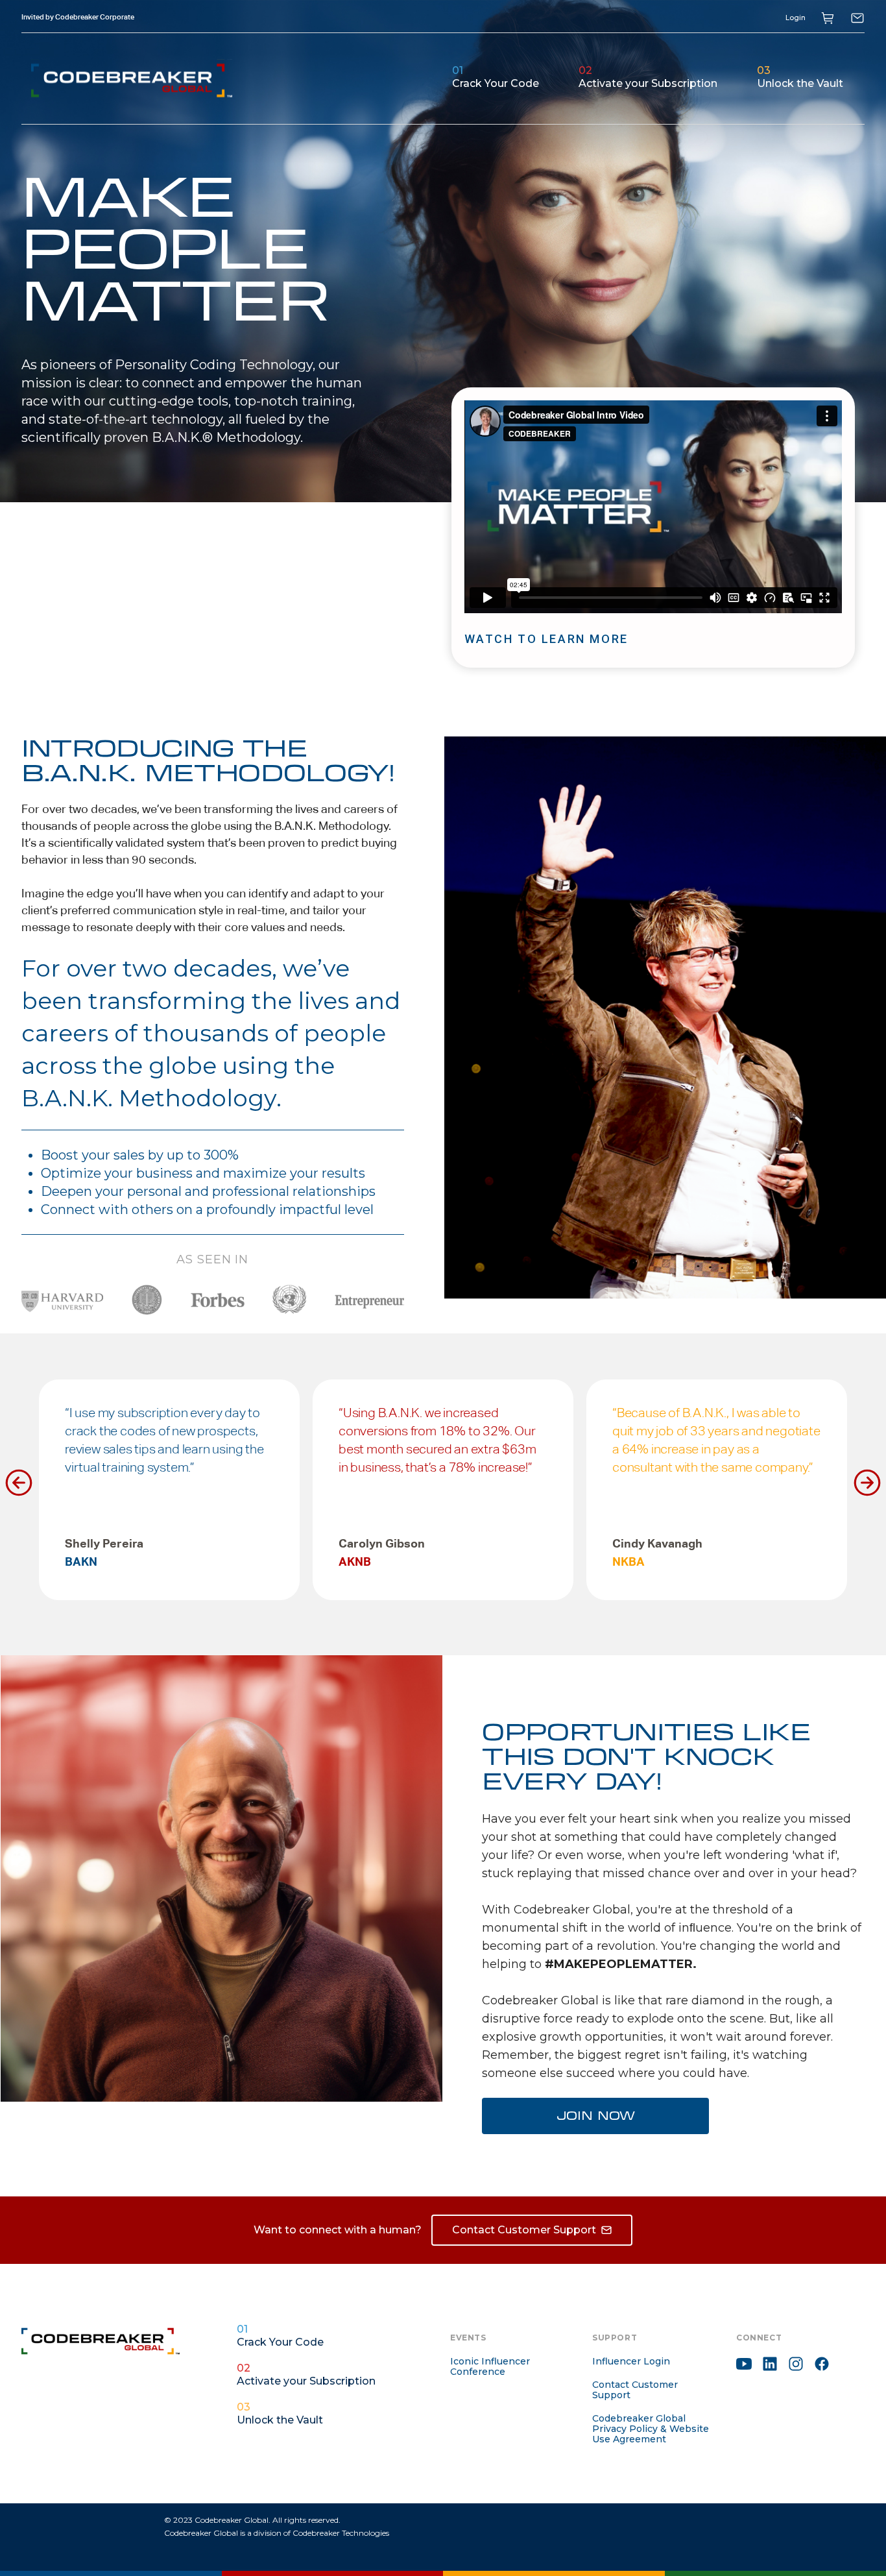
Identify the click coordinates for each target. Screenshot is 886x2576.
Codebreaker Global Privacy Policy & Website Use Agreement (651, 2429)
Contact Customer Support (635, 2390)
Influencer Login (631, 2361)
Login (796, 18)
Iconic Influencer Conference (490, 2366)
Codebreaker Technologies (341, 2533)
